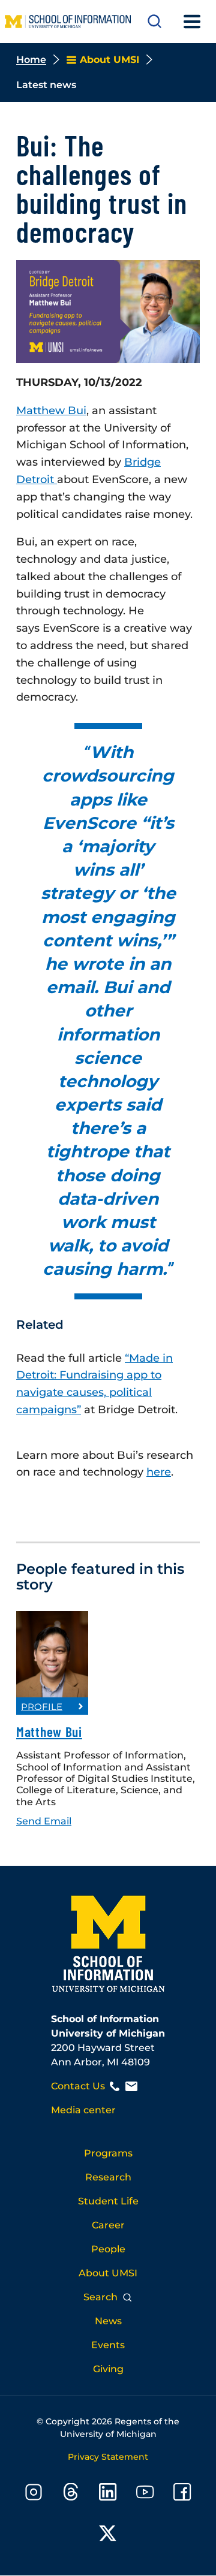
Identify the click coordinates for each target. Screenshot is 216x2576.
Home (31, 60)
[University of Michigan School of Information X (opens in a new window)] (108, 2536)
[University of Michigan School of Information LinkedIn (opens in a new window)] (108, 2494)
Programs (108, 2153)
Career (108, 2225)
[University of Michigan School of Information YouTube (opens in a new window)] (145, 2494)
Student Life (108, 2201)
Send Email (44, 1821)
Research (108, 2177)
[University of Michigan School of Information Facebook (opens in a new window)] (182, 2494)
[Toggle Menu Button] (192, 22)
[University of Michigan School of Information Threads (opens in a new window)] (71, 2494)
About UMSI (108, 2273)
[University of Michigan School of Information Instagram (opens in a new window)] (34, 2494)
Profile (42, 1707)
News (108, 2321)
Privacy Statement (108, 2457)
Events (108, 2345)
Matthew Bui (49, 1732)
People (108, 2249)
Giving (108, 2369)
